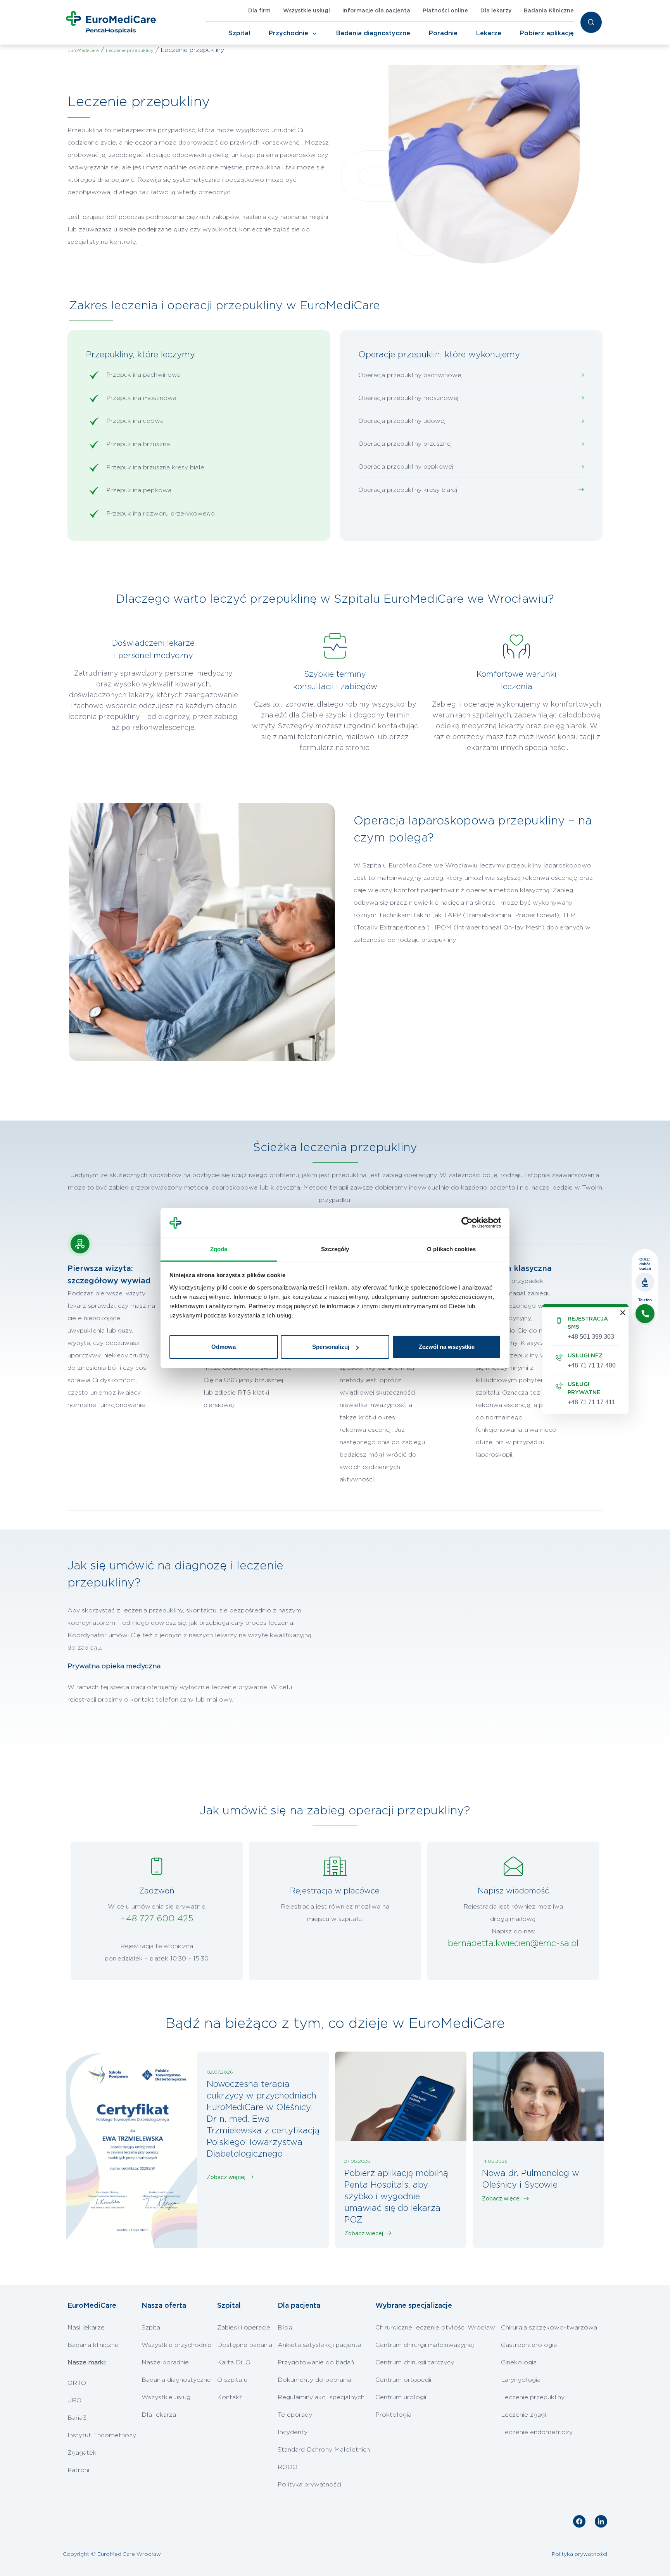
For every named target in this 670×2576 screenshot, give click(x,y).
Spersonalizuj (331, 1347)
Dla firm (259, 11)
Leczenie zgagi (523, 2415)
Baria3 (77, 2418)
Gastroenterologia (529, 2345)
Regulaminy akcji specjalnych (321, 2397)
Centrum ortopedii (403, 2380)
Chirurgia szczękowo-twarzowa (549, 2328)
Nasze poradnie (165, 2362)
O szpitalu (232, 2380)
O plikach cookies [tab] (451, 1249)
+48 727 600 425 (157, 1919)
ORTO (77, 2383)
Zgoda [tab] (219, 1249)
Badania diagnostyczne (373, 33)
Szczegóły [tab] (335, 1249)
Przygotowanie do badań (316, 2362)
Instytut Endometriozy (102, 2435)
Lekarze (489, 33)
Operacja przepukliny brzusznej (405, 444)
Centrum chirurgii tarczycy (415, 2362)
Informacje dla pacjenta (376, 11)
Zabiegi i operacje (244, 2328)
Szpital (239, 33)
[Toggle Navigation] (314, 34)
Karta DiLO (234, 2362)
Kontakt (230, 2397)
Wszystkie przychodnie (176, 2345)
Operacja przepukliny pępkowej (406, 467)
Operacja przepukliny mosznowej (408, 398)
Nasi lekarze (86, 2328)
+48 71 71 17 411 (591, 1402)
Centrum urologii (401, 2397)
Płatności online (445, 11)
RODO (288, 2467)
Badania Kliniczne (549, 11)
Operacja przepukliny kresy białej (408, 490)
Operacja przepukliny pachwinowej (410, 375)
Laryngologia (521, 2380)
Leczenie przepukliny (533, 2397)
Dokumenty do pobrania (314, 2380)
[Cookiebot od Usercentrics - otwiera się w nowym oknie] (467, 1223)
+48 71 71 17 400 (592, 1365)
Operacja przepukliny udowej (402, 421)
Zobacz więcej (226, 2178)
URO (74, 2400)
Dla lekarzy (496, 11)
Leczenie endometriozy (537, 2432)
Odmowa (224, 1347)
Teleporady (295, 2415)
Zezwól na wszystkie (447, 1347)
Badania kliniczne (93, 2345)
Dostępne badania (245, 2345)
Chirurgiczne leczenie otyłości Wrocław (435, 2328)
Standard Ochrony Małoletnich (324, 2450)
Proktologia (393, 2415)
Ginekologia (519, 2362)
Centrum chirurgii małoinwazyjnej (425, 2345)
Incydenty (293, 2432)
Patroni (78, 2470)
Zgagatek (82, 2453)
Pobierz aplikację (547, 33)
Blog (285, 2328)
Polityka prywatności (309, 2485)
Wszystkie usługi (307, 11)
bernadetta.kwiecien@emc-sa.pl (513, 1943)
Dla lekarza (159, 2415)
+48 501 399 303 (591, 1337)
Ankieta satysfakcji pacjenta (319, 2345)
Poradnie (443, 33)
